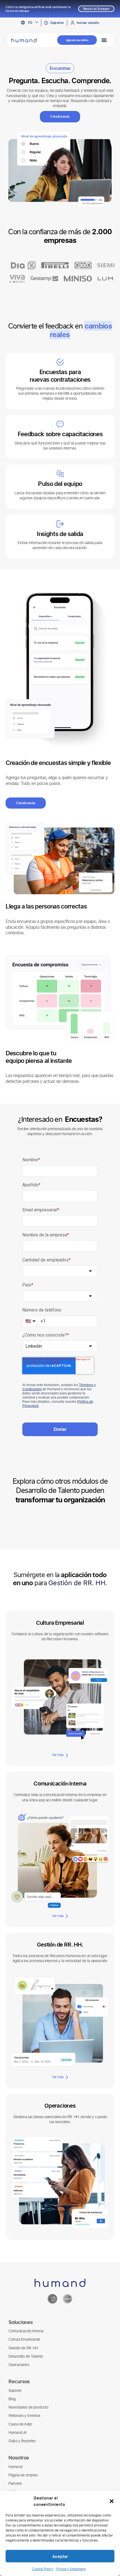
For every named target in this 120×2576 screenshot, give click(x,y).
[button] (112, 2501)
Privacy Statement (71, 2569)
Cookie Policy (43, 2569)
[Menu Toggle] (104, 40)
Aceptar (60, 2556)
